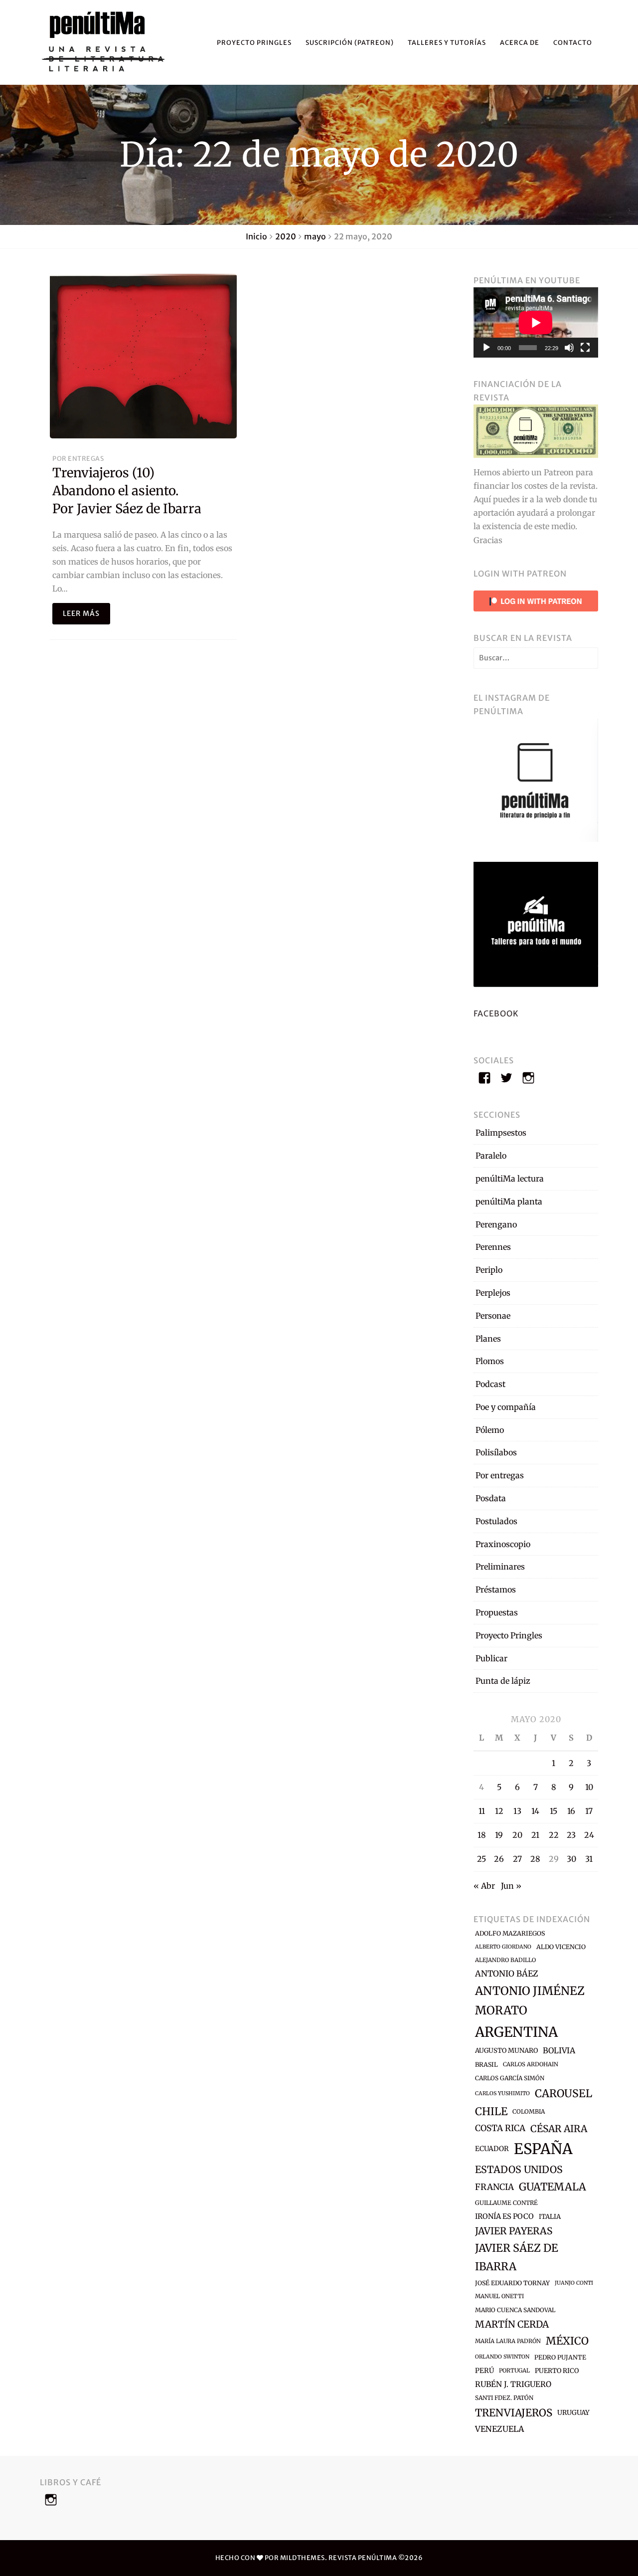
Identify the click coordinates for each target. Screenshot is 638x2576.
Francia (494, 2187)
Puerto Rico (557, 2371)
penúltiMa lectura (510, 1179)
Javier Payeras (514, 2231)
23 (571, 1835)
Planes (488, 1339)
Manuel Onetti (499, 2296)
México (567, 2341)
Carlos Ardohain (531, 2064)
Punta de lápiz (503, 1681)
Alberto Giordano (503, 1947)
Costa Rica (500, 2128)
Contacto (573, 42)
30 (571, 1859)
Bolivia (559, 2050)
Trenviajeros (514, 2413)
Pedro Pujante (560, 2357)
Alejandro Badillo (505, 1960)
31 (589, 1859)
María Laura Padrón (508, 2341)
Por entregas (78, 458)
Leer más (81, 613)
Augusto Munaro (506, 2051)
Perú (484, 2371)
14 (535, 1811)
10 (589, 1787)
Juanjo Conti (574, 2283)
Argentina (516, 2032)
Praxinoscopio (503, 1544)
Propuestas (497, 1612)
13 (517, 1811)
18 (482, 1835)
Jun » (511, 1886)
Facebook (496, 1013)
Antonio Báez (507, 1974)
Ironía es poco (504, 2216)
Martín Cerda (512, 2324)
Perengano (496, 1224)
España (543, 2149)
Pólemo (490, 1430)
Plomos (490, 1361)
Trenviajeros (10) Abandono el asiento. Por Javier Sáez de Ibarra (127, 491)
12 (499, 1811)
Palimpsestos (501, 1133)
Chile (491, 2111)
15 (554, 1811)
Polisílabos (496, 1452)
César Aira (559, 2129)
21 (535, 1835)
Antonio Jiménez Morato (530, 2000)
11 (482, 1811)
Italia (550, 2217)
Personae (493, 1316)
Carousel (563, 2093)
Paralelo (491, 1156)
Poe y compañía (506, 1407)
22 (554, 1835)
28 (535, 1859)
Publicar (491, 1658)
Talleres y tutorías (447, 42)
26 (499, 1859)
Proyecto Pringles (254, 42)
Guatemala (553, 2187)
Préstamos (496, 1589)
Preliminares (500, 1567)
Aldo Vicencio (561, 1947)
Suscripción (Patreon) (350, 42)
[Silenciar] (569, 348)
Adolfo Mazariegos (510, 1933)
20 (517, 1835)
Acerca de (520, 42)
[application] (536, 322)
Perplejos (493, 1293)
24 (589, 1835)
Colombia (529, 2111)
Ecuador (492, 2149)
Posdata (491, 1498)
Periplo (489, 1270)
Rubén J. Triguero (513, 2384)
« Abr (484, 1886)
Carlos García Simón (510, 2078)
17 (589, 1811)
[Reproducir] (486, 348)
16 (571, 1811)
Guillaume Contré (506, 2203)
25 (481, 1859)
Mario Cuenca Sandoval (515, 2310)
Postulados (496, 1521)
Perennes (493, 1247)
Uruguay (573, 2413)
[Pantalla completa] (585, 348)
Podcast (490, 1384)
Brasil (486, 2065)
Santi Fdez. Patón (504, 2398)
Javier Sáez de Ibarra (517, 2257)
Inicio (256, 236)
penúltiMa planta (509, 1201)
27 (517, 1859)
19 (499, 1835)
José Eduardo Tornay (512, 2283)
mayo (315, 236)
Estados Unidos (519, 2170)
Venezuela (499, 2429)
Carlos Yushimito (502, 2093)
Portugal (514, 2371)
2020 (286, 236)
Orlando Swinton (502, 2357)
